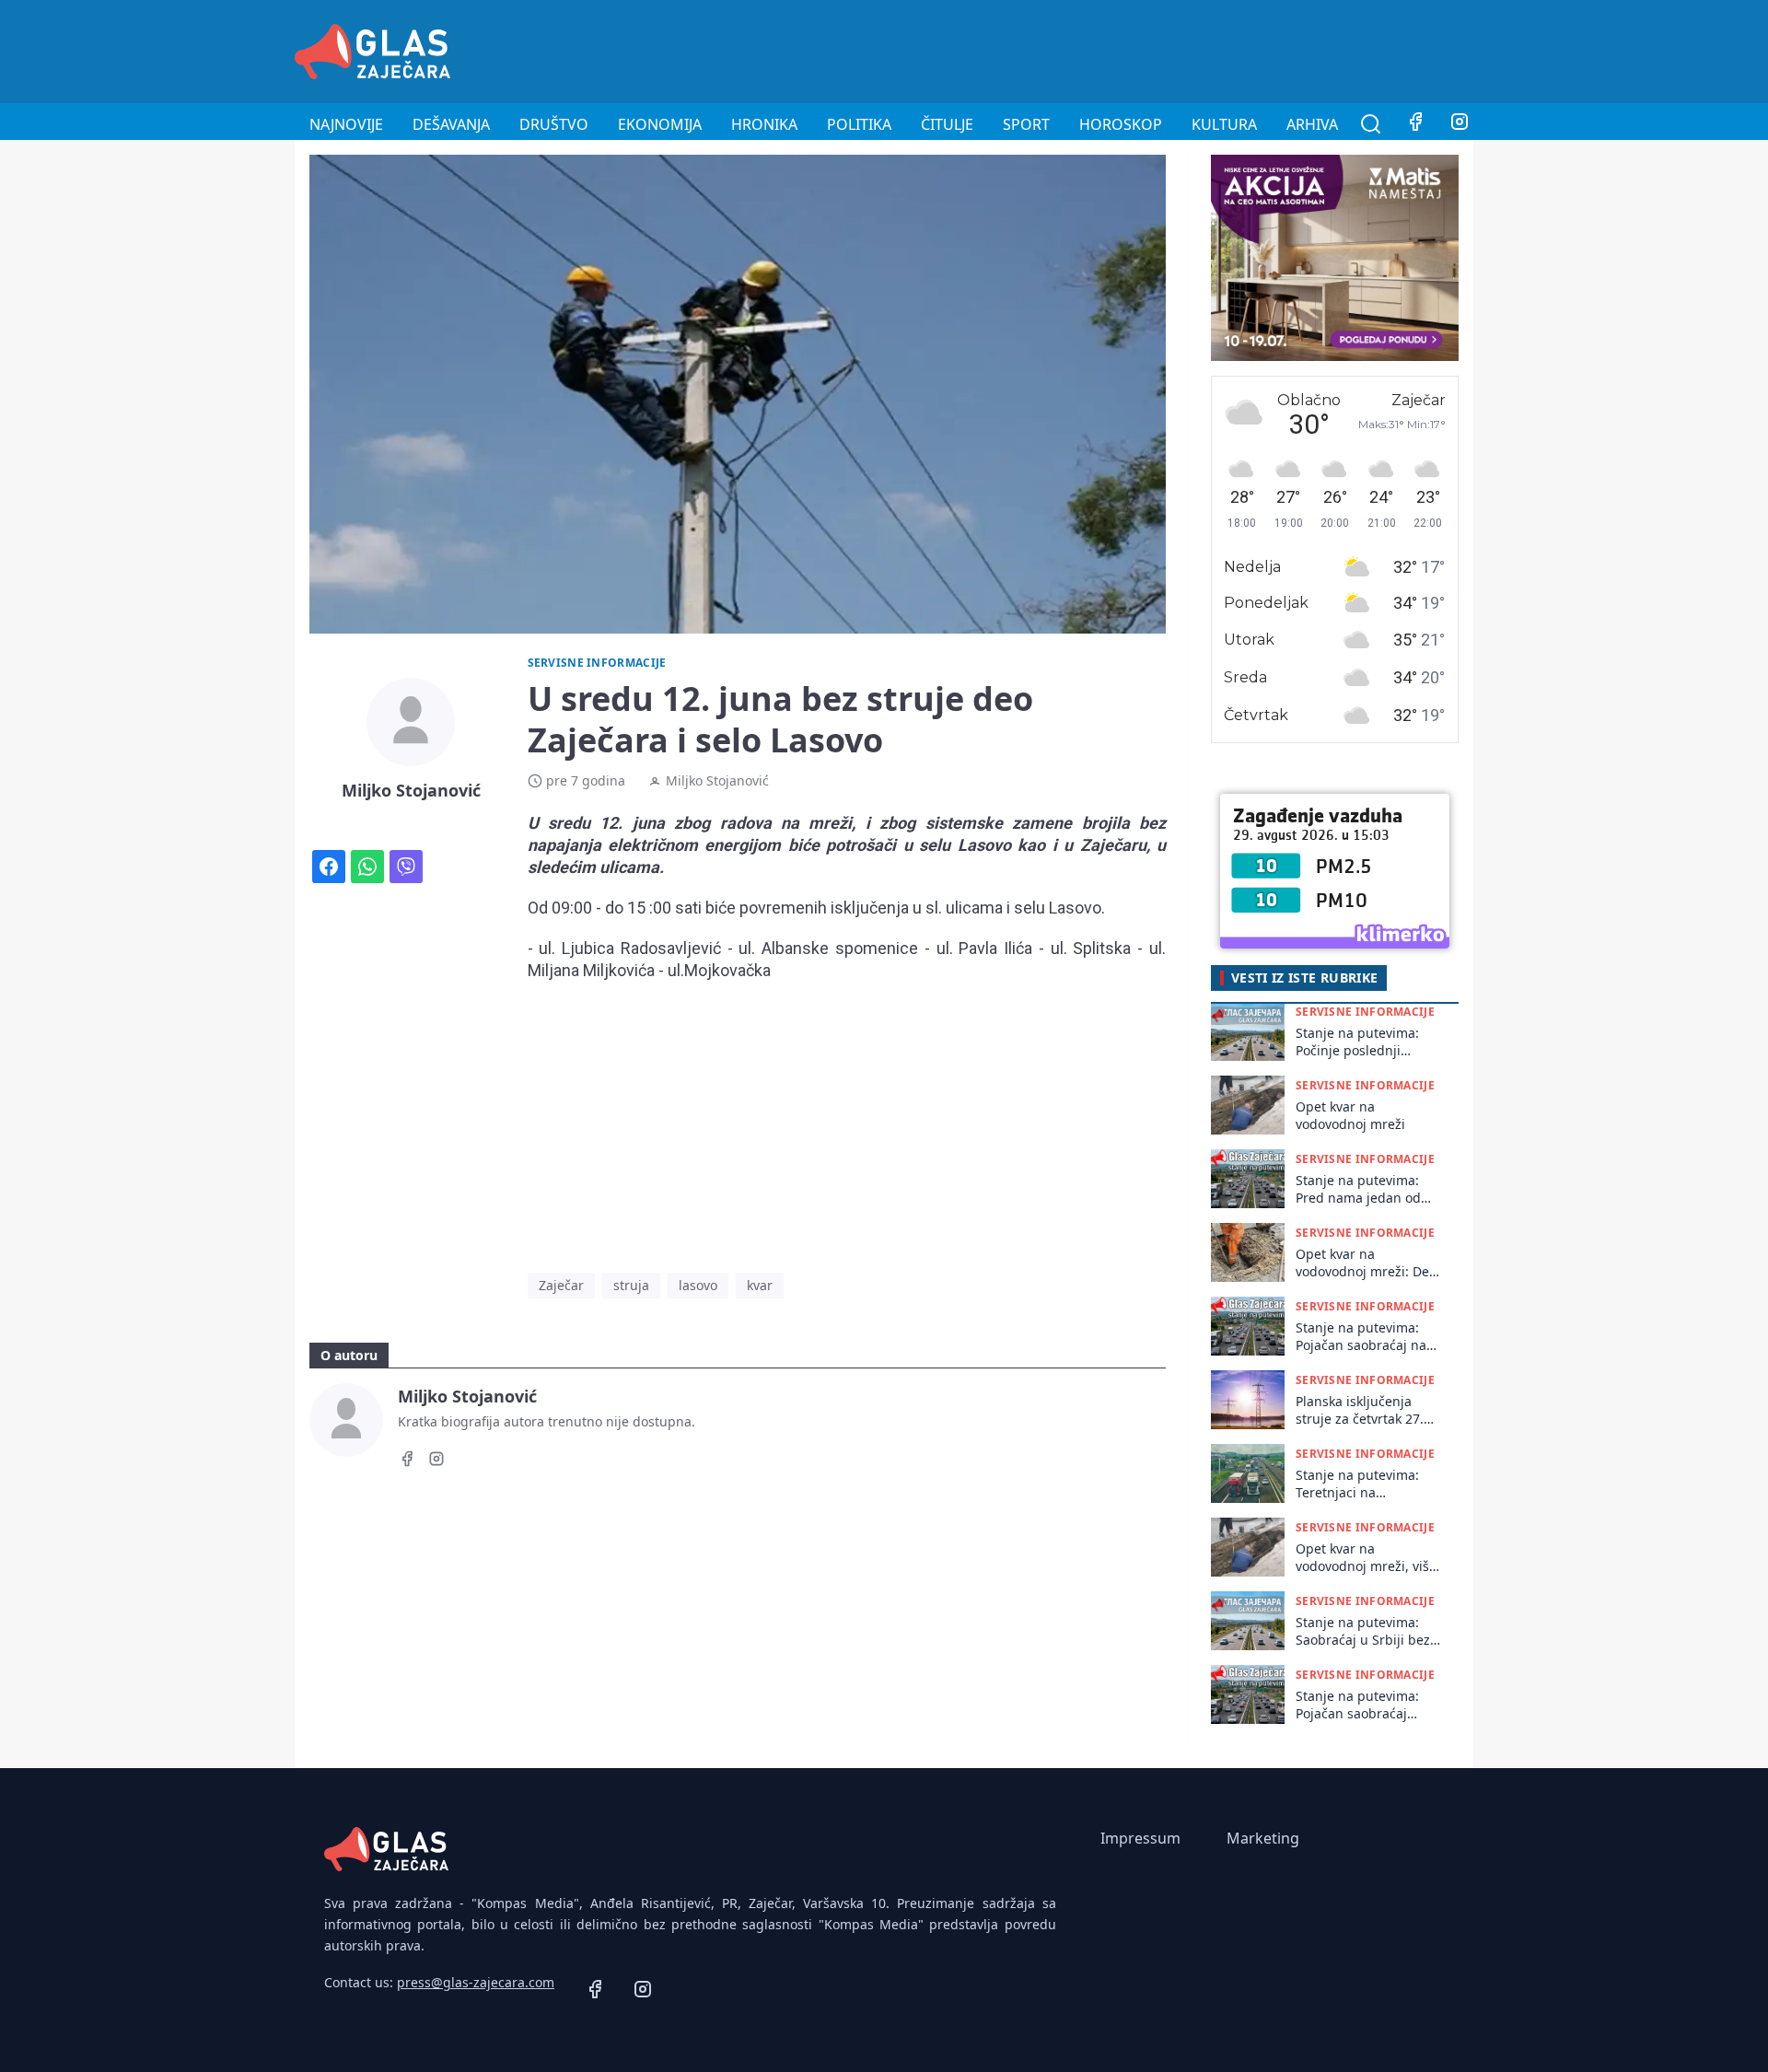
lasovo (698, 1285)
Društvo (554, 124)
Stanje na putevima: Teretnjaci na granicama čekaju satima (1357, 1484)
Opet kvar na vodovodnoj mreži (1350, 1115)
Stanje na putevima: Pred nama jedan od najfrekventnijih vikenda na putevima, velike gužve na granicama (1362, 1189)
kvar (760, 1285)
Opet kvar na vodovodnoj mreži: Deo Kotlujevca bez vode (1366, 1263)
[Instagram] (1460, 124)
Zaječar (561, 1285)
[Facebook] (1415, 124)
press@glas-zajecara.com (476, 1982)
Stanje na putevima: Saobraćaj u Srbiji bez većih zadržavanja (1363, 1631)
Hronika (764, 124)
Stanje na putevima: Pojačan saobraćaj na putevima (1361, 1337)
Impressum (1140, 1838)
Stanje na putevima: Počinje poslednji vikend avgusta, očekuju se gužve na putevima (1358, 1042)
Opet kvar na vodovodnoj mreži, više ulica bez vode (1366, 1558)
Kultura (1224, 124)
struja (631, 1285)
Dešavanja (451, 124)
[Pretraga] (1371, 124)
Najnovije (346, 124)
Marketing (1263, 1838)
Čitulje (947, 124)
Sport (1026, 124)
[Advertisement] (1138, 49)
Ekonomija (660, 124)
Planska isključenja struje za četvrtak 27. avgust (1360, 1410)
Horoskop (1121, 124)
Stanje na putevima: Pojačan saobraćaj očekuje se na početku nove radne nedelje (1364, 1705)
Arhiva (1312, 124)
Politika (859, 124)
